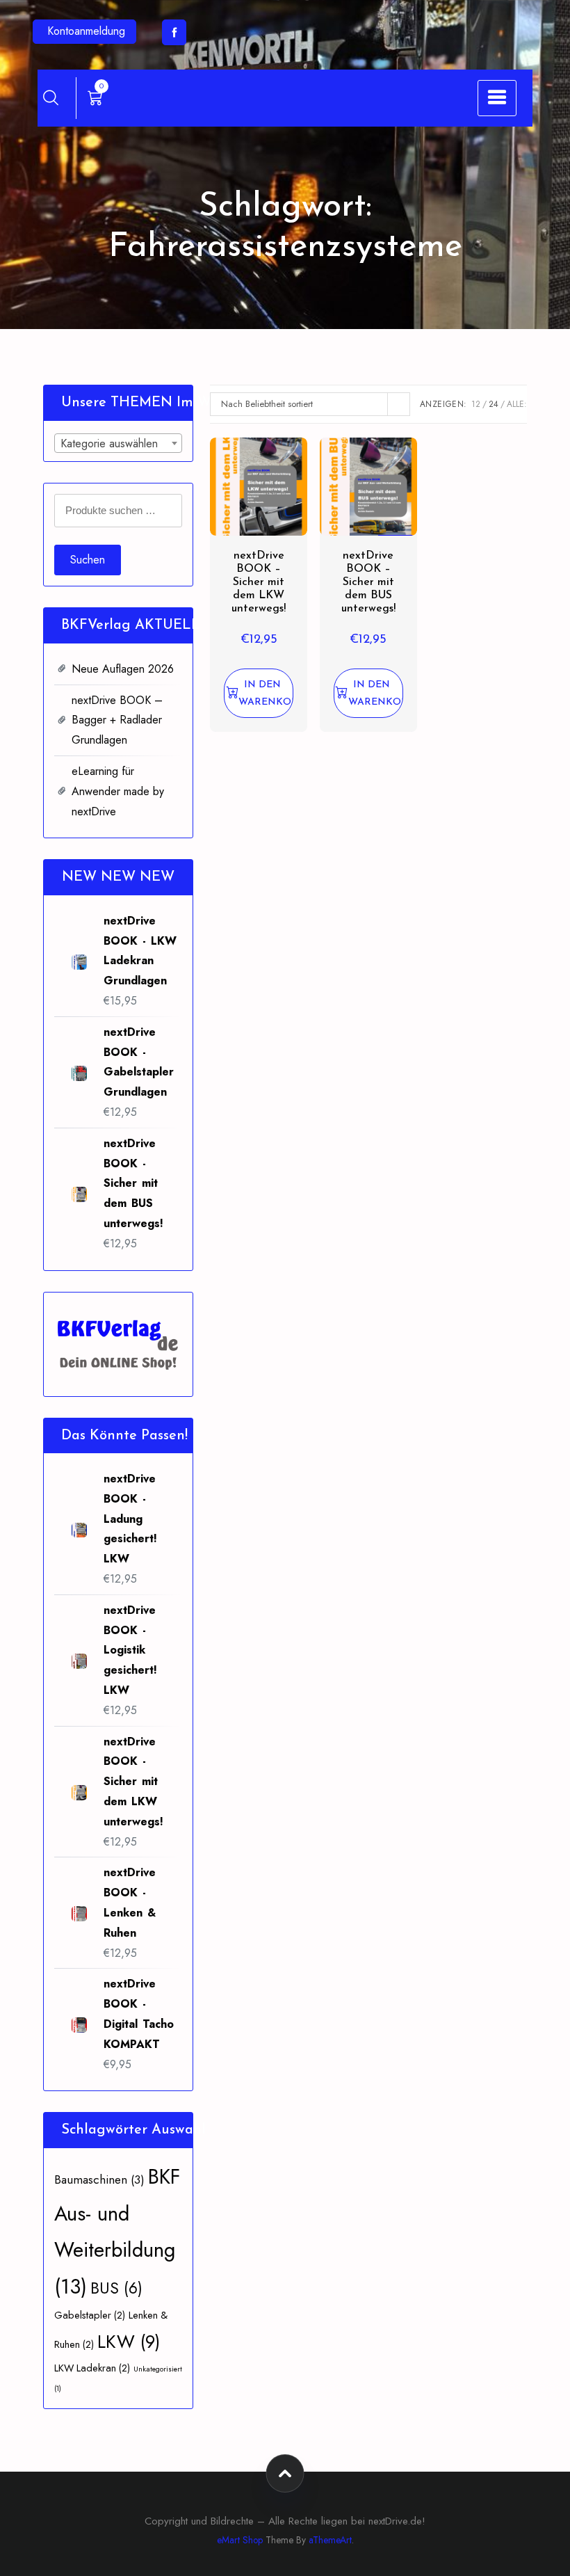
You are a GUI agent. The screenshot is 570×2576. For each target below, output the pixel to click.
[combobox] (118, 443)
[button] (259, 693)
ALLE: (517, 404)
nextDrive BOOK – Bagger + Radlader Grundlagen (117, 720)
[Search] (51, 97)
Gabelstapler (90, 2315)
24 (494, 404)
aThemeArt (330, 2540)
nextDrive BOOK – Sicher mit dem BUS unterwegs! (368, 583)
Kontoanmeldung (86, 31)
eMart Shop (240, 2540)
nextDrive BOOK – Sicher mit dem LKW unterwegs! (259, 583)
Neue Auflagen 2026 (123, 669)
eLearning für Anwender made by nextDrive (118, 791)
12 (476, 404)
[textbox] (118, 444)
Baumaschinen (99, 2179)
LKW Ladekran (92, 2368)
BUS (116, 2288)
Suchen (88, 560)
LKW (129, 2342)
